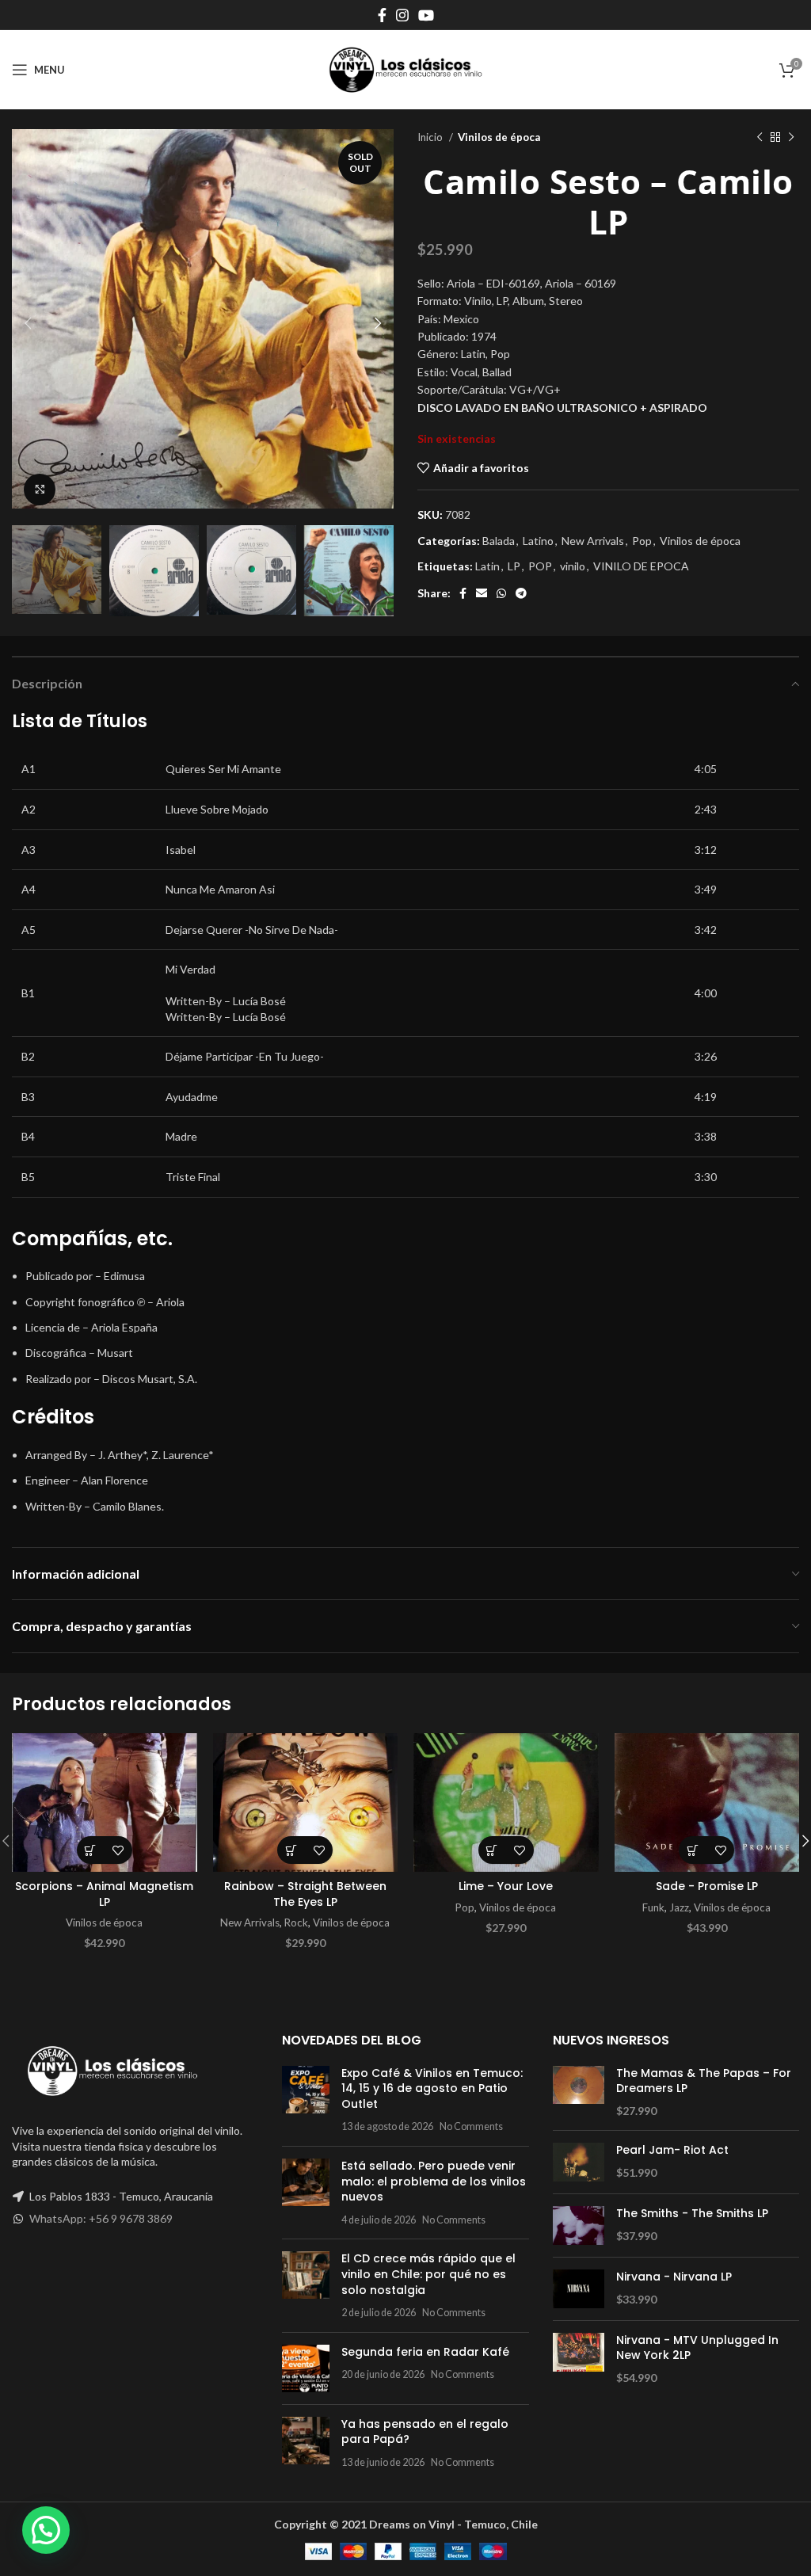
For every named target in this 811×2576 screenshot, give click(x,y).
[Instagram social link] (402, 15)
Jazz (679, 1907)
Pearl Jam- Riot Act (672, 2150)
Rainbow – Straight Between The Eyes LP (305, 1894)
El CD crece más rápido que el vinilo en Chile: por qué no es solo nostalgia (428, 2274)
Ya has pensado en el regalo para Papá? (425, 2432)
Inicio (431, 137)
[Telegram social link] (521, 593)
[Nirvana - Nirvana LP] (579, 2289)
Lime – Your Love (506, 1886)
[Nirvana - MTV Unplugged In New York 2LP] (579, 2359)
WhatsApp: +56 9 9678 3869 (101, 2218)
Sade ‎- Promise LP (707, 1886)
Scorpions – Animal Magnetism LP (104, 1894)
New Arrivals (593, 541)
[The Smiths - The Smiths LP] (579, 2225)
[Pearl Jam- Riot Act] (579, 2162)
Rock (296, 1922)
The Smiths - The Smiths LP (692, 2214)
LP (514, 566)
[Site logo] (405, 69)
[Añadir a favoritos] (118, 1850)
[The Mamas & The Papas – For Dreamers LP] (579, 2092)
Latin (487, 566)
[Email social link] (482, 593)
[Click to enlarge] (40, 490)
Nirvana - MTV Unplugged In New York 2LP (697, 2348)
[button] (91, 1850)
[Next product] (791, 138)
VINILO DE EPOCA (641, 566)
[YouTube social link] (426, 15)
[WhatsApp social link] (501, 593)
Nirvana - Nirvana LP (674, 2277)
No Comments (471, 2126)
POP (540, 566)
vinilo (573, 566)
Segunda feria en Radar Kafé (425, 2352)
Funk (653, 1907)
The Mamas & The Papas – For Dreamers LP (704, 2081)
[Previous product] (760, 138)
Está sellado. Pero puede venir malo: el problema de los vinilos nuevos (434, 2181)
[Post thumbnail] (306, 2100)
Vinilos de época (499, 137)
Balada (499, 541)
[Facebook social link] (382, 15)
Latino (538, 541)
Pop (642, 541)
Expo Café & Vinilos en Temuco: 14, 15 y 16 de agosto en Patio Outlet (432, 2088)
